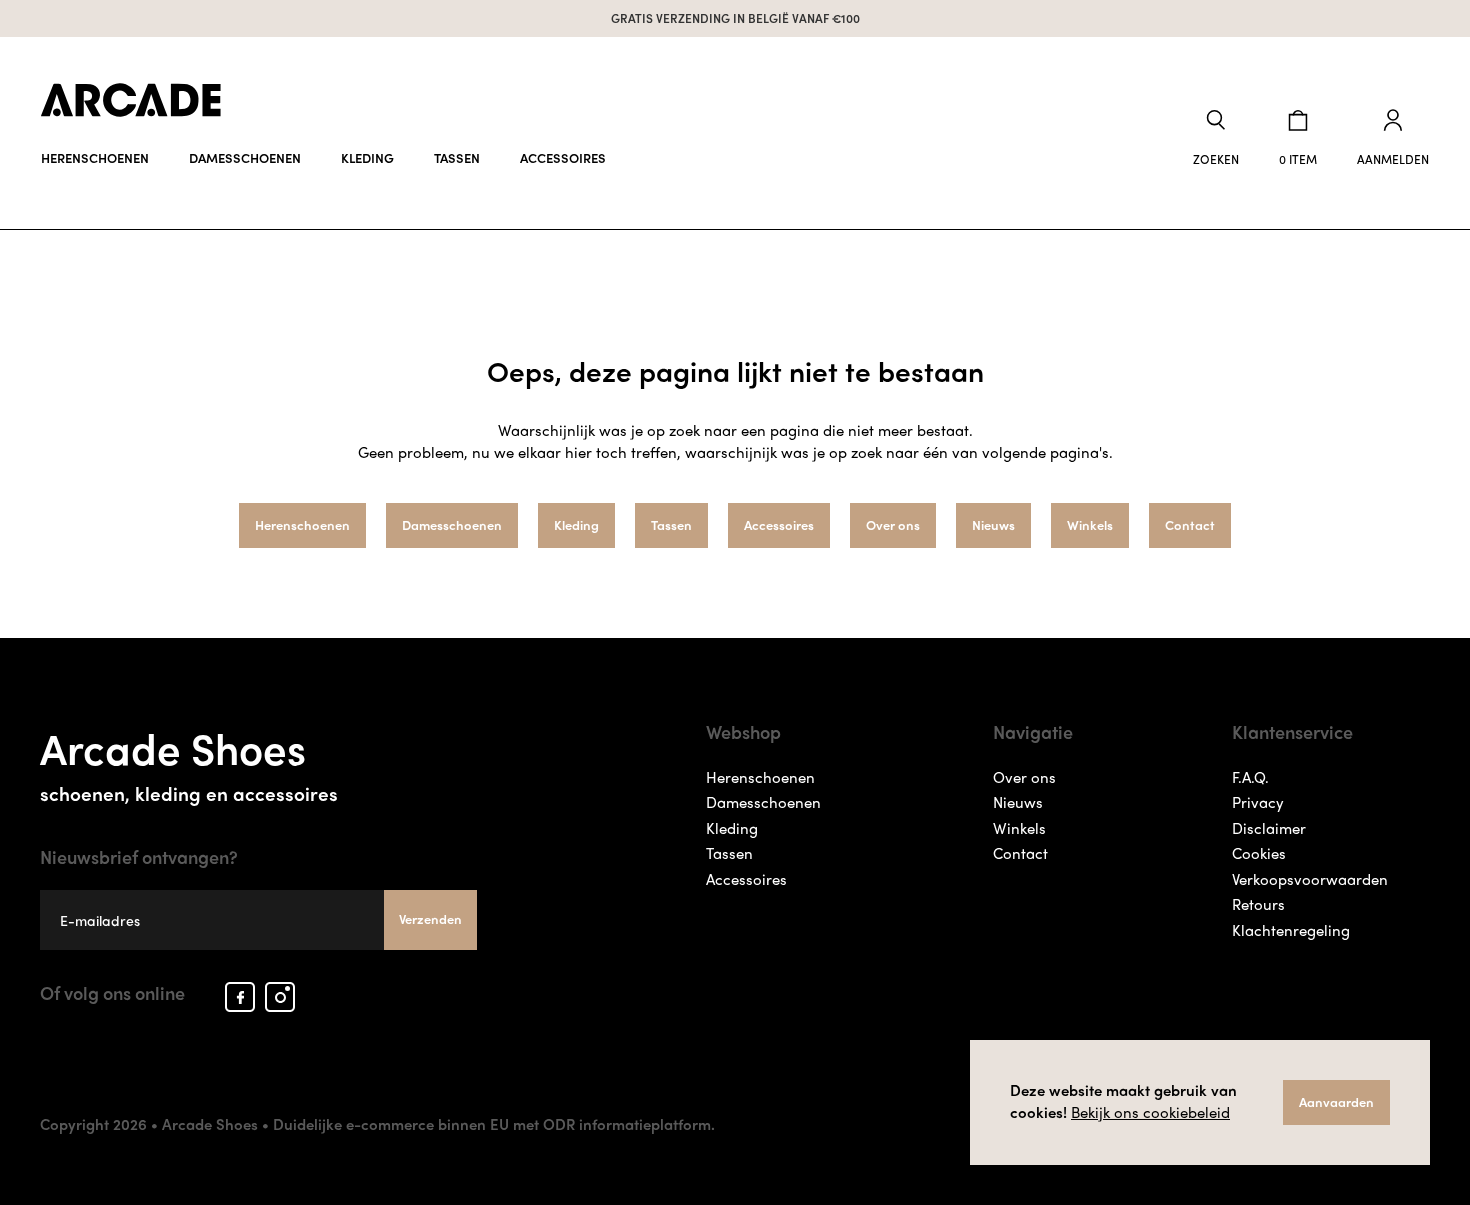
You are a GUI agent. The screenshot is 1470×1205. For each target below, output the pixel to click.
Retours (1258, 904)
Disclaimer (1269, 828)
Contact (1190, 524)
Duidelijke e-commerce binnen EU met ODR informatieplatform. (494, 1124)
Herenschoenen (95, 157)
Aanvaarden (1336, 1101)
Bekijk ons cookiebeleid (1150, 1112)
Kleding (367, 157)
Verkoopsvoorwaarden (1310, 879)
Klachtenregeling (1291, 930)
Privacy (1258, 802)
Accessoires (563, 157)
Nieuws (993, 524)
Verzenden (430, 918)
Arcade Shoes (189, 760)
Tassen (457, 157)
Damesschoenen (245, 157)
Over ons (893, 524)
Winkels (1090, 524)
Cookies (1259, 853)
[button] (1216, 138)
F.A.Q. (1250, 777)
